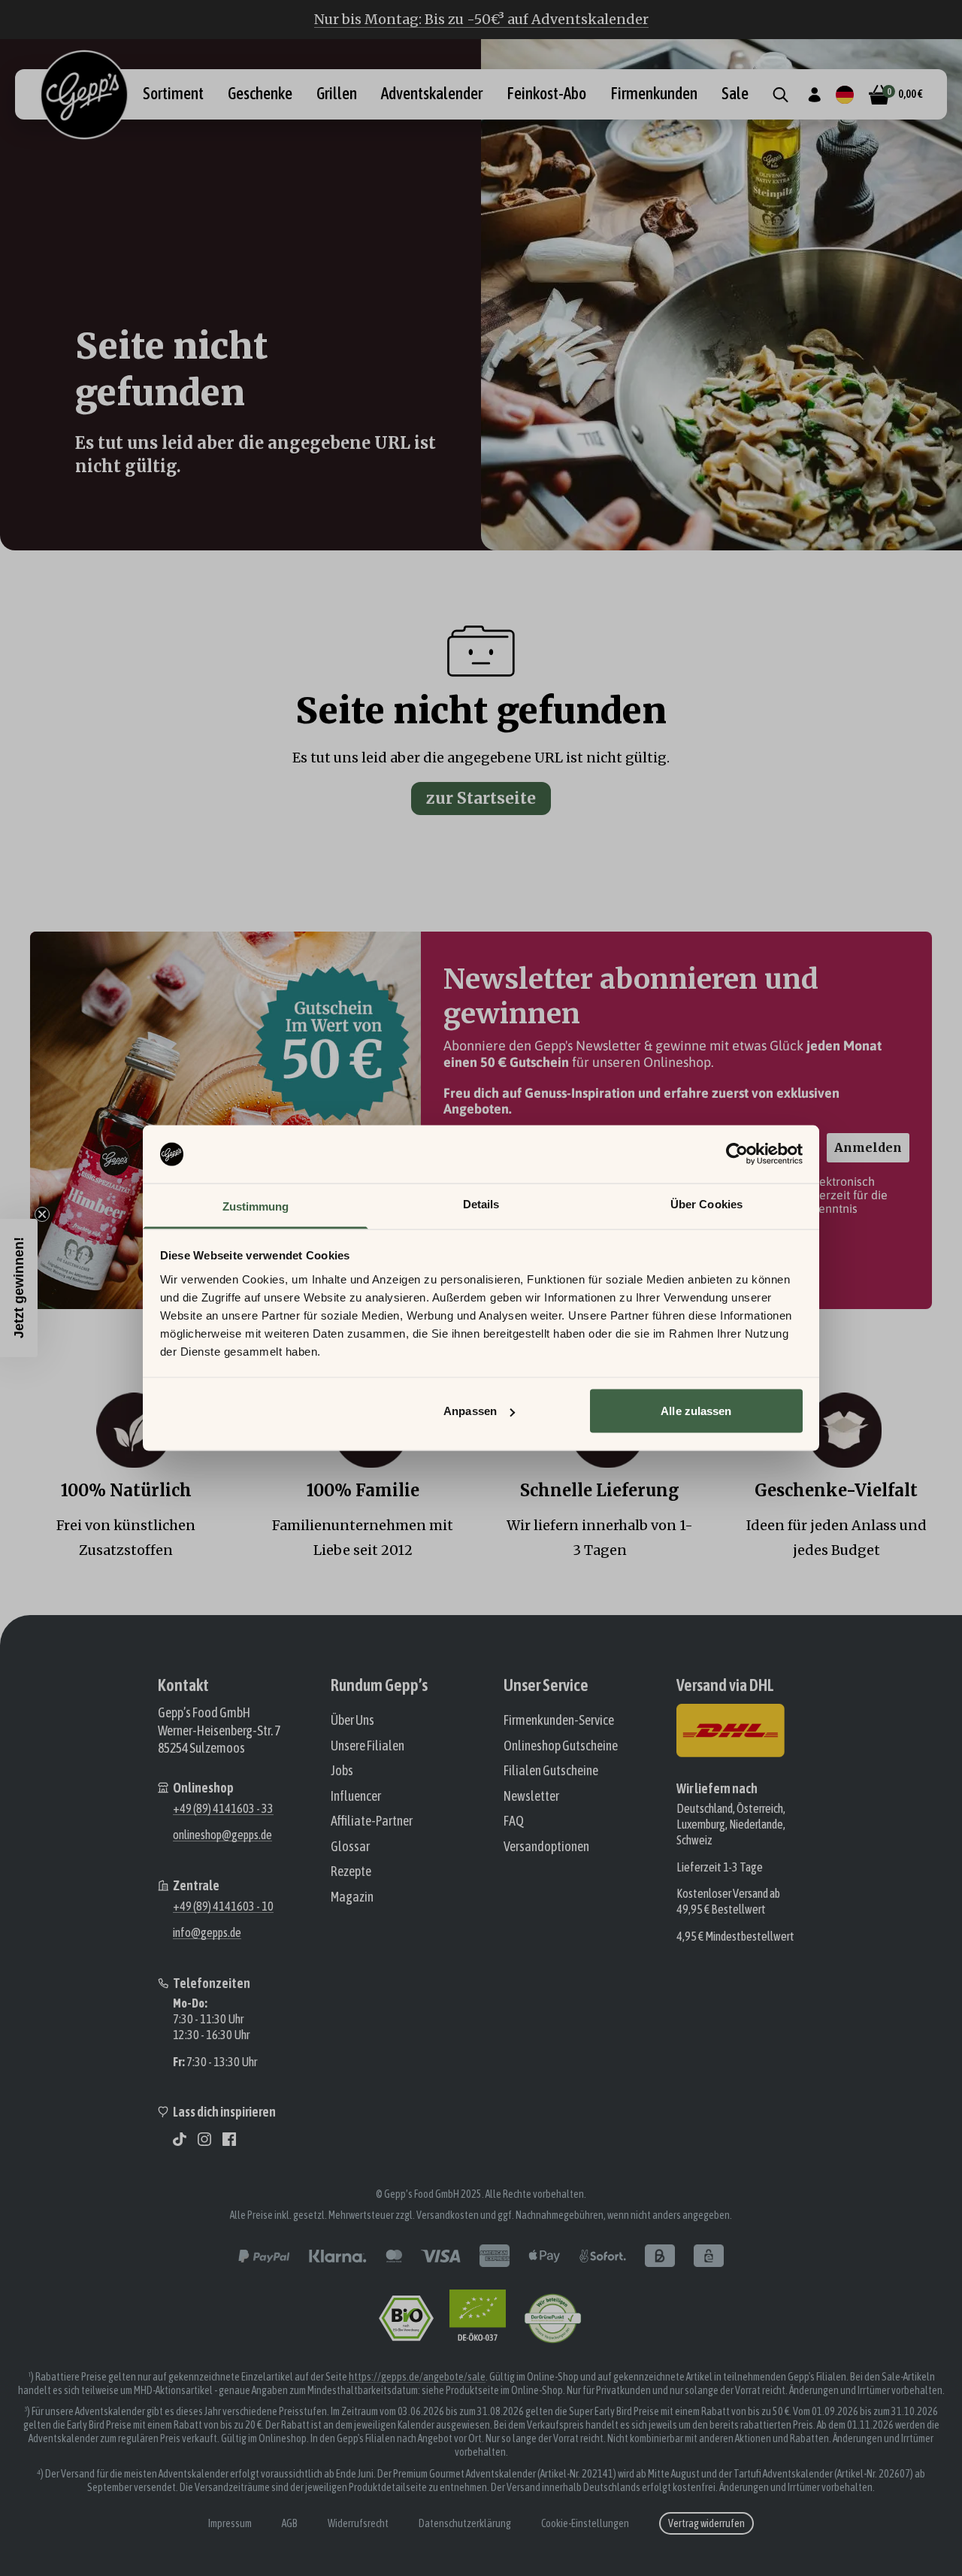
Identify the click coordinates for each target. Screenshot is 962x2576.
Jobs (342, 1770)
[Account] (814, 95)
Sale (735, 94)
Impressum (230, 2523)
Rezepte (351, 1871)
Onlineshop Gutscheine (561, 1746)
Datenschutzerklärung (465, 2523)
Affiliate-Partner (372, 1821)
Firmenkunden (654, 94)
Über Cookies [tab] (706, 1203)
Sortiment (173, 94)
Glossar (350, 1846)
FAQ (514, 1821)
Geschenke (260, 94)
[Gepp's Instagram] (204, 2139)
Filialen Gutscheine (551, 1770)
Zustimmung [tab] (256, 1206)
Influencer (356, 1796)
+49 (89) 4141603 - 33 (223, 1808)
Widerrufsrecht (358, 2523)
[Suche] (780, 95)
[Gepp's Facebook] (229, 2139)
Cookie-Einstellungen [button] (585, 2523)
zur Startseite (481, 798)
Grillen (337, 94)
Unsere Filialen (368, 1746)
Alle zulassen (696, 1411)
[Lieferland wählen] (845, 95)
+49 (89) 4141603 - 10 (223, 1906)
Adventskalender (432, 94)
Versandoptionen (546, 1846)
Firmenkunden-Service (559, 1720)
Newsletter (531, 1796)
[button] (19, 1288)
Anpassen (470, 1411)
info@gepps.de (207, 1932)
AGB (290, 2523)
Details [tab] (481, 1203)
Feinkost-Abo (546, 94)
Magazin (352, 1897)
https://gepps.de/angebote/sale (417, 2377)
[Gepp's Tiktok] (180, 2139)
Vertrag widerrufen (706, 2523)
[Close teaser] (42, 1214)
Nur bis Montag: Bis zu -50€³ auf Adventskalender (481, 19)
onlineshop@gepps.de (222, 1835)
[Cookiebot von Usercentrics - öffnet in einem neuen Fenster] (737, 1154)
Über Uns (352, 1720)
